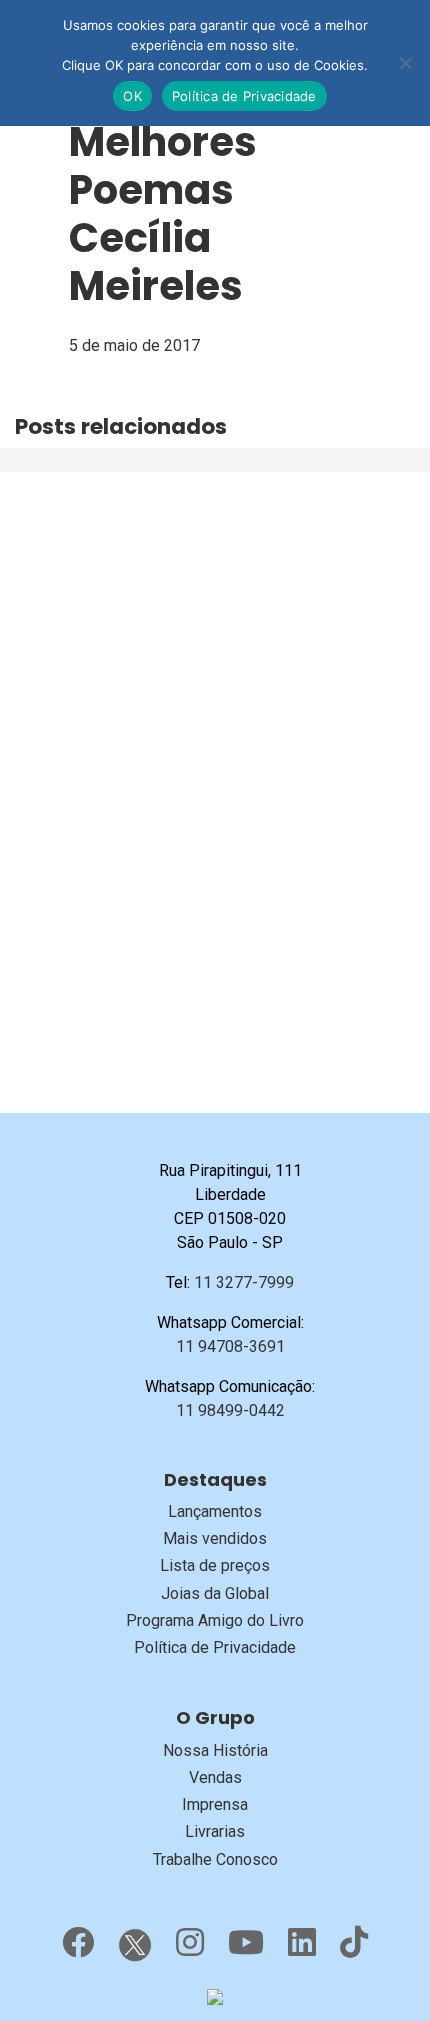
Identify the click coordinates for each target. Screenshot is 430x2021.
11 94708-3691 (230, 1346)
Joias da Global (215, 1593)
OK (132, 96)
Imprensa (215, 1804)
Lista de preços (215, 1565)
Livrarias (215, 1831)
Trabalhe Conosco (215, 1859)
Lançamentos (215, 1511)
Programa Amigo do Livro (215, 1620)
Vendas (215, 1777)
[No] (405, 63)
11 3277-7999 (244, 1282)
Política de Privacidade (215, 1647)
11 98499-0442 (230, 1410)
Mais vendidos (215, 1538)
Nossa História (215, 1750)
